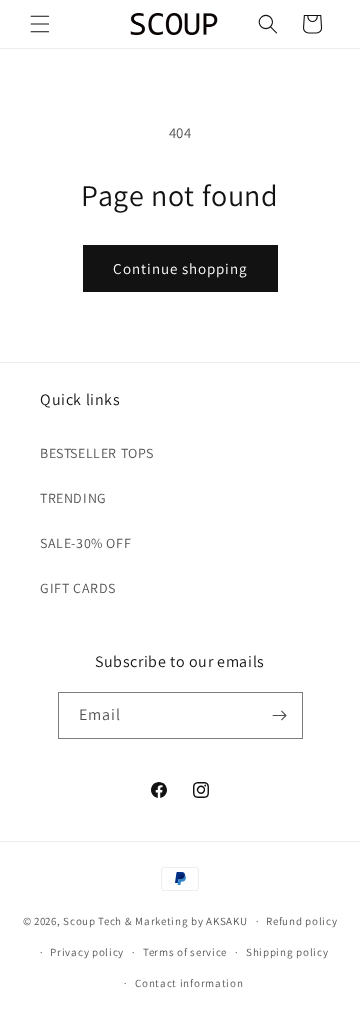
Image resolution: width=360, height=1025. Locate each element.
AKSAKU (226, 921)
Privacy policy (87, 952)
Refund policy (301, 921)
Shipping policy (287, 952)
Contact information (189, 983)
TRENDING (73, 498)
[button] (40, 24)
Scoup (79, 921)
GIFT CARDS (78, 588)
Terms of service (185, 952)
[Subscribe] (280, 715)
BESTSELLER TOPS (97, 453)
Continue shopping (180, 268)
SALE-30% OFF (85, 543)
